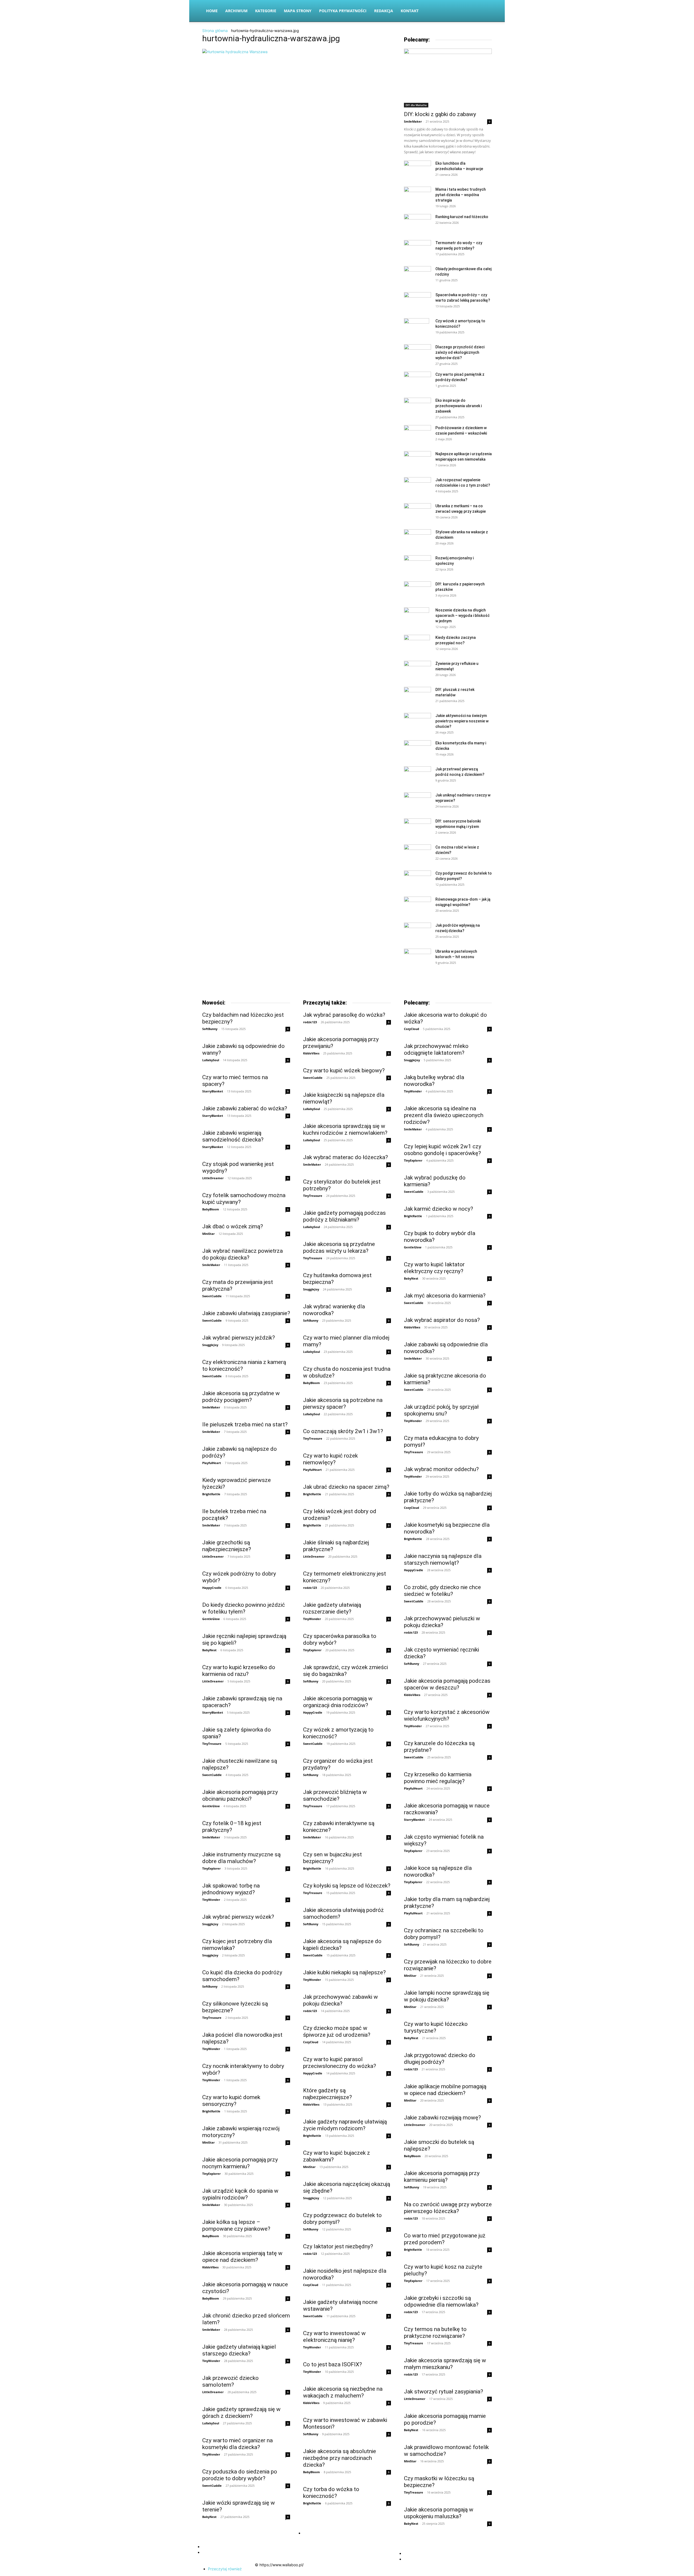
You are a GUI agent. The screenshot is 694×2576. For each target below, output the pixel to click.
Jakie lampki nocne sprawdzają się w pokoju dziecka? (447, 1996)
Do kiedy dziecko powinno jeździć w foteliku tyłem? (244, 1608)
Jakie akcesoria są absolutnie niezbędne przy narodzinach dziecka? (340, 2458)
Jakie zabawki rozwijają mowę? (442, 2118)
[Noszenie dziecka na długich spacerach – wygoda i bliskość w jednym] (417, 617)
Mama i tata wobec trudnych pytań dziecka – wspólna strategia (461, 195)
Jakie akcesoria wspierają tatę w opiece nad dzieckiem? (242, 2257)
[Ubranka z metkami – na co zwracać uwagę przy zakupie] (417, 512)
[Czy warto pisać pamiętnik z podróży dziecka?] (417, 381)
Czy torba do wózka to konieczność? (331, 2493)
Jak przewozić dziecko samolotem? (230, 2381)
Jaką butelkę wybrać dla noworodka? (434, 1081)
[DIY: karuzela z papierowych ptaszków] (417, 590)
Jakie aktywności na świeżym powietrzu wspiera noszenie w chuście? (462, 721)
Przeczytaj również (225, 2569)
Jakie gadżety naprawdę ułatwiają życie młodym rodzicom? (345, 2125)
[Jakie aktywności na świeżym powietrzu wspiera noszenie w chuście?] (417, 721)
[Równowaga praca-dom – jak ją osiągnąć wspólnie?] (417, 905)
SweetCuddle (212, 1296)
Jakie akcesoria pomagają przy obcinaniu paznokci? (240, 1795)
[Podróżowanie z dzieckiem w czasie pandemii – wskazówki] (417, 434)
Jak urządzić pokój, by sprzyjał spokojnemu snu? (441, 1410)
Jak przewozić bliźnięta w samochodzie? (335, 1795)
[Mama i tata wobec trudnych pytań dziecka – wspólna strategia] (417, 196)
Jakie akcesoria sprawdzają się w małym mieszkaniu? (445, 2364)
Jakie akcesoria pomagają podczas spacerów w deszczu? (447, 1684)
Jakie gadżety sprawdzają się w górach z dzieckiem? (241, 2413)
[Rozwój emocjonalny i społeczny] (417, 564)
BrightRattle (211, 1494)
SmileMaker (413, 121)
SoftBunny (210, 1029)
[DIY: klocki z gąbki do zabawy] (448, 78)
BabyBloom (211, 1209)
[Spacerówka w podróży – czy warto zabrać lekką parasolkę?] (417, 300)
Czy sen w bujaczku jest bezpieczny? (332, 1858)
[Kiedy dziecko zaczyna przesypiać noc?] (417, 644)
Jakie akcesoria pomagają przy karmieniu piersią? (442, 2177)
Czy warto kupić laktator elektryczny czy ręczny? (434, 1268)
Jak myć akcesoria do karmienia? (445, 1296)
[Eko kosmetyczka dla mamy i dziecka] (417, 749)
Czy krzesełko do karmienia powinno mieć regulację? (438, 1778)
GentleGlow (211, 1619)
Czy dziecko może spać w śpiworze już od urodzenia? (337, 2031)
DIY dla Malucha (416, 105)
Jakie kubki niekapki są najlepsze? (344, 1972)
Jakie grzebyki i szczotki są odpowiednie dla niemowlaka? (441, 2301)
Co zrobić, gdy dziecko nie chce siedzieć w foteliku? (442, 1591)
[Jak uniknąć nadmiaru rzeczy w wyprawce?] (417, 801)
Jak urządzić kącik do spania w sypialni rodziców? (240, 2194)
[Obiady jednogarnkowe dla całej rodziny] (417, 275)
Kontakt (410, 11)
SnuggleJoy (210, 1345)
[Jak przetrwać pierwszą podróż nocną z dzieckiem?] (417, 775)
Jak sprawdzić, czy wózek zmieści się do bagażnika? (346, 1671)
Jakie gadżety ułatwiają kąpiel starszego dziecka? (239, 2350)
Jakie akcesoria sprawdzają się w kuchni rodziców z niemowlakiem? (345, 1129)
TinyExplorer (211, 1868)
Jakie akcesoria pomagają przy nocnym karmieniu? (240, 2163)
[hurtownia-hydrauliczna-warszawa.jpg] (235, 52)
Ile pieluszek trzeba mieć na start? (245, 1424)
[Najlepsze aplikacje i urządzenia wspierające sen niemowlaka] (417, 460)
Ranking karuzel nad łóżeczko (462, 217)
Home (212, 11)
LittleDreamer (213, 1178)
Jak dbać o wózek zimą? (233, 1226)
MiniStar (208, 1234)
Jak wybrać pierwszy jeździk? (239, 1338)
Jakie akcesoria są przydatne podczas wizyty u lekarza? (339, 1247)
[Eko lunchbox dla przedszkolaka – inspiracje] (417, 170)
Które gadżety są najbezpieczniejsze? (327, 2094)
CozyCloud (311, 2042)
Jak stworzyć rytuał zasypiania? (444, 2392)
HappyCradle (212, 1588)
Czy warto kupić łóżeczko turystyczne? (436, 2027)
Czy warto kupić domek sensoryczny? (231, 2101)
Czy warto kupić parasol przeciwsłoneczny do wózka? (340, 2063)
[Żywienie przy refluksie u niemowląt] (417, 670)
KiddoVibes (210, 2267)
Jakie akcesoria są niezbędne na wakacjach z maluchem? (343, 2392)
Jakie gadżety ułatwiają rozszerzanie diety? (332, 1608)
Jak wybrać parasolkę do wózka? (344, 1015)
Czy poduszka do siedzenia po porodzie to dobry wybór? (240, 2475)
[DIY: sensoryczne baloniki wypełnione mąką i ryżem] (417, 826)
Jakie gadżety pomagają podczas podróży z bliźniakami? (344, 1216)
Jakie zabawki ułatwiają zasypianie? (246, 1313)
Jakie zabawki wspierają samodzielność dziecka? (233, 1136)
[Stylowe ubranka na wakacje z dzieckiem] (417, 538)
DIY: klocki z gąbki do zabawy (440, 114)
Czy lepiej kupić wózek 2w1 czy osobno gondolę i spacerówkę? (443, 1150)
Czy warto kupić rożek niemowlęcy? (330, 1459)
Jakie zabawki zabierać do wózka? (245, 1108)
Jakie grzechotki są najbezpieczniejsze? (227, 1546)
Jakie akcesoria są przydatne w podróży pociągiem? (241, 1397)
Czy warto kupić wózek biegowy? (344, 1070)
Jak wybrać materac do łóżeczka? (346, 1157)
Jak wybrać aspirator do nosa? (442, 1320)
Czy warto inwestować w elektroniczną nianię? (334, 2337)
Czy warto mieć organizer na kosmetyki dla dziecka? (237, 2444)
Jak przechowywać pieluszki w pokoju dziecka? (442, 1622)
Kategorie (266, 11)
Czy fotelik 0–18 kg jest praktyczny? (232, 1827)
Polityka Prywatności (343, 11)
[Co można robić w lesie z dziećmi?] (417, 854)
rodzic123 (310, 1022)
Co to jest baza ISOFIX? (332, 2364)
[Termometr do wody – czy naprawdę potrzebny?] (417, 249)
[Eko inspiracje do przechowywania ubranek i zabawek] (417, 407)
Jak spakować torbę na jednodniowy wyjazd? (231, 1889)
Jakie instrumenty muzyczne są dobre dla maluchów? (241, 1858)
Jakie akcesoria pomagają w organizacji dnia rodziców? (338, 1702)
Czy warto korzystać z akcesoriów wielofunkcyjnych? (447, 1715)
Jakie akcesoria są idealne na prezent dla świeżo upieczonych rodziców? (444, 1115)
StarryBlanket (213, 1091)
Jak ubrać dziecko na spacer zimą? (346, 1487)
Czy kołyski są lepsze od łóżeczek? (347, 1886)
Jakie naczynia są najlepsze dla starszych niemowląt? (443, 1559)
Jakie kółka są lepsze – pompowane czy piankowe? (236, 2225)
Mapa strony (298, 11)
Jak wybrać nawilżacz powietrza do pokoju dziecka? (242, 1254)
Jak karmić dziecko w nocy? (438, 1209)
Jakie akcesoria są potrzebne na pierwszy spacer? (343, 1403)
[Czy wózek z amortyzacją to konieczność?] (417, 328)
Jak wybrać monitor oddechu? (441, 1469)
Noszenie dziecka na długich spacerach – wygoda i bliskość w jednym (462, 616)
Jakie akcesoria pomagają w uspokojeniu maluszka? (439, 2513)
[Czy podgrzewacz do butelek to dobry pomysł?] (417, 880)
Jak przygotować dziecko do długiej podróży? (440, 2059)
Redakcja (384, 11)
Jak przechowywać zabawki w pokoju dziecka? (340, 2000)
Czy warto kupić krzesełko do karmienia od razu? (239, 1671)
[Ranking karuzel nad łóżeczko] (417, 223)
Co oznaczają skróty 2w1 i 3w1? (343, 1431)
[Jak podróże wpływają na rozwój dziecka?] (417, 932)
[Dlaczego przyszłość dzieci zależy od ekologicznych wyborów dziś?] (417, 353)
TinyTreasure (212, 1744)
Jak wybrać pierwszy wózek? (238, 1917)
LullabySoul (211, 1060)
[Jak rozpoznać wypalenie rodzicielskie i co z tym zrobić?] (417, 486)
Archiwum (236, 11)
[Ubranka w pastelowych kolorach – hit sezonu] (417, 958)
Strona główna (215, 31)
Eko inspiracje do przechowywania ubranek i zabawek (459, 406)
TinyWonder (211, 1900)
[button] (485, 11)
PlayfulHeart (212, 1463)
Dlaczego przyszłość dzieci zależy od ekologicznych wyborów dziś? (460, 352)
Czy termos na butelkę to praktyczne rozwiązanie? (435, 2333)
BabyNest (209, 1650)
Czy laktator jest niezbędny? (338, 2246)
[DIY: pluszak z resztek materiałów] (417, 696)
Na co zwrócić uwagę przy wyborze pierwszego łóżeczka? (448, 2208)
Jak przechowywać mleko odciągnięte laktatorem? (436, 1049)
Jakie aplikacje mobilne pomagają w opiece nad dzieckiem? (445, 2090)
